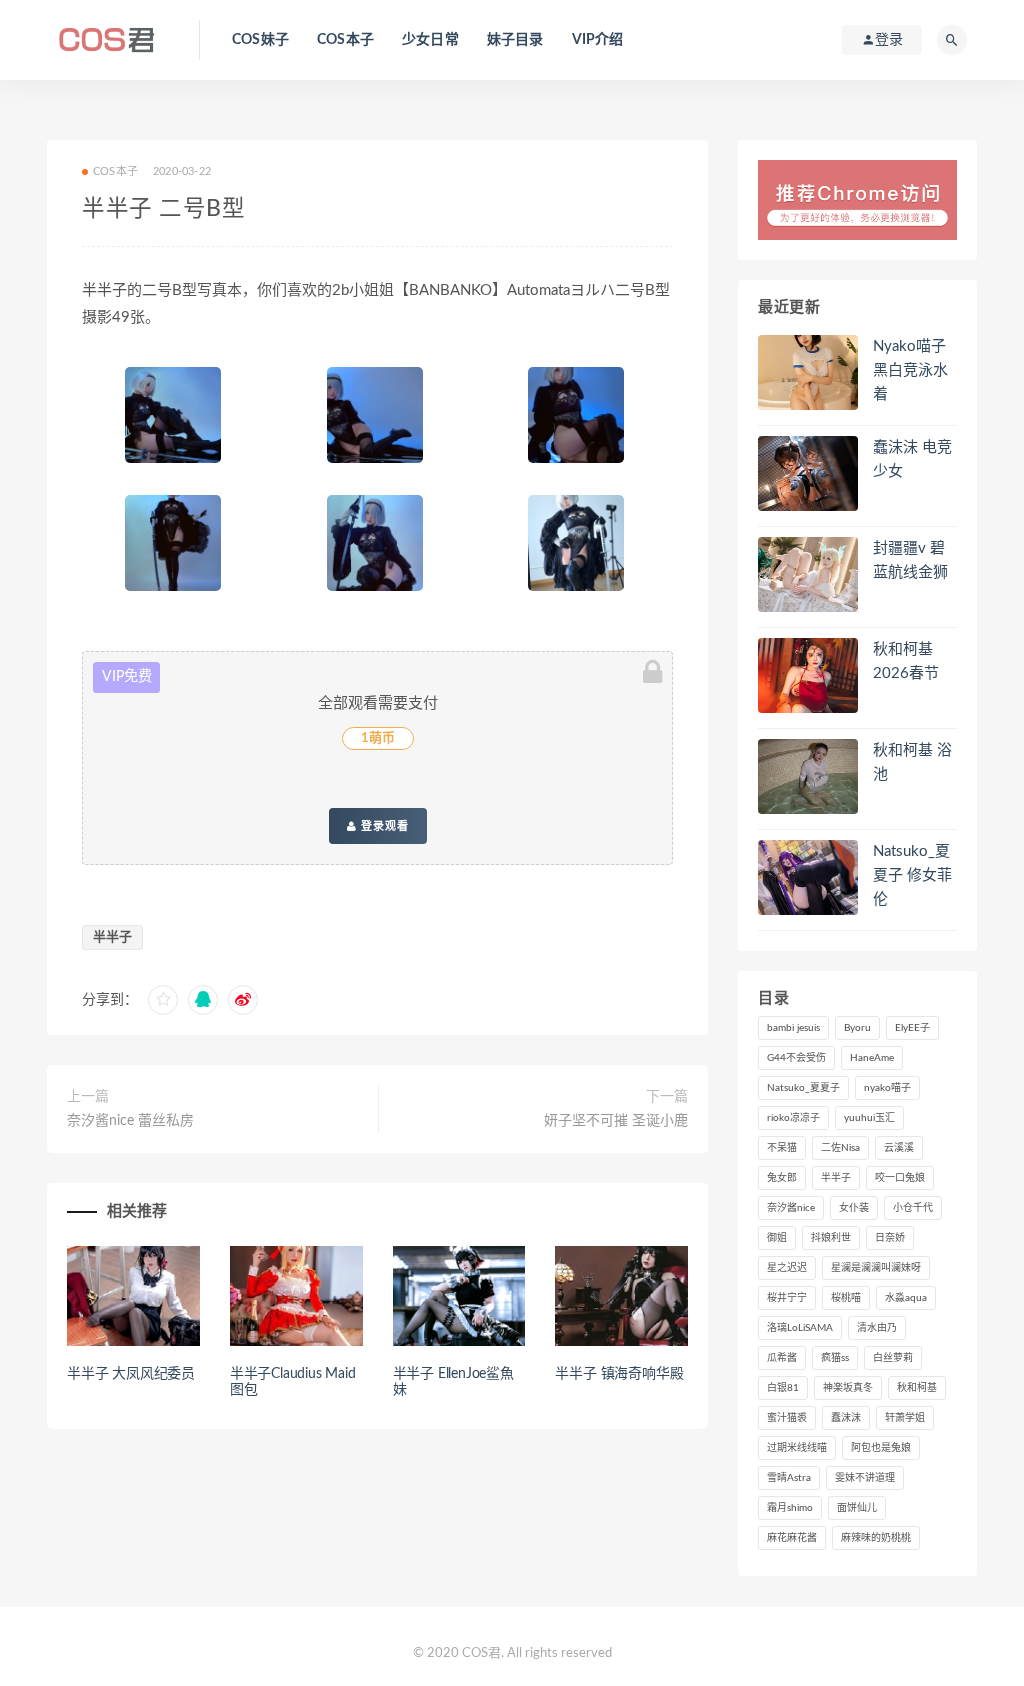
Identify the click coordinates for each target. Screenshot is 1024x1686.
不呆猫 (782, 1148)
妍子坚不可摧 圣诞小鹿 (616, 1121)
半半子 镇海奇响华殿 (619, 1374)
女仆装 (854, 1208)
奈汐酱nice (791, 1208)
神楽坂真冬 (848, 1388)
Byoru (857, 1028)
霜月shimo (790, 1508)
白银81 (783, 1388)
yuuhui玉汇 (869, 1118)
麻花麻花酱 (792, 1538)
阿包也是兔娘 (881, 1448)
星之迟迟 (787, 1268)
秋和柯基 (917, 1388)
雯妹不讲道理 (865, 1478)
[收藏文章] (163, 1000)
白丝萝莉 (893, 1358)
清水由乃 (877, 1328)
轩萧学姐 (905, 1418)
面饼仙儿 (857, 1508)
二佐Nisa (840, 1148)
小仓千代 (913, 1208)
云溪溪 (899, 1148)
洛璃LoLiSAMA (800, 1328)
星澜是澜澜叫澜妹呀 (876, 1268)
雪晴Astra (789, 1478)
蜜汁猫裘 (787, 1418)
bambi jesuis (793, 1028)
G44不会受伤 (796, 1058)
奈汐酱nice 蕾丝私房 (130, 1121)
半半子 (112, 937)
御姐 (777, 1238)
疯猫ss (835, 1358)
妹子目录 (515, 40)
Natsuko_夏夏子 (803, 1088)
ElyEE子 (912, 1028)
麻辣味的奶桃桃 (876, 1538)
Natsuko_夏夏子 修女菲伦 (912, 875)
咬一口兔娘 (900, 1178)
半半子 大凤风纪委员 (131, 1374)
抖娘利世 (831, 1238)
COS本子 (345, 40)
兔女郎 (782, 1178)
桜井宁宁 (787, 1298)
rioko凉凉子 (793, 1118)
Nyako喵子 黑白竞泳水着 (910, 370)
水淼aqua (906, 1298)
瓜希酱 (782, 1358)
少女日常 (430, 40)
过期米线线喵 (797, 1448)
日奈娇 (890, 1238)
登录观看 (383, 826)
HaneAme (872, 1058)
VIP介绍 (598, 40)
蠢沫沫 (846, 1418)
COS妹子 (260, 40)
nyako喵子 (887, 1088)
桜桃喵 (846, 1298)
